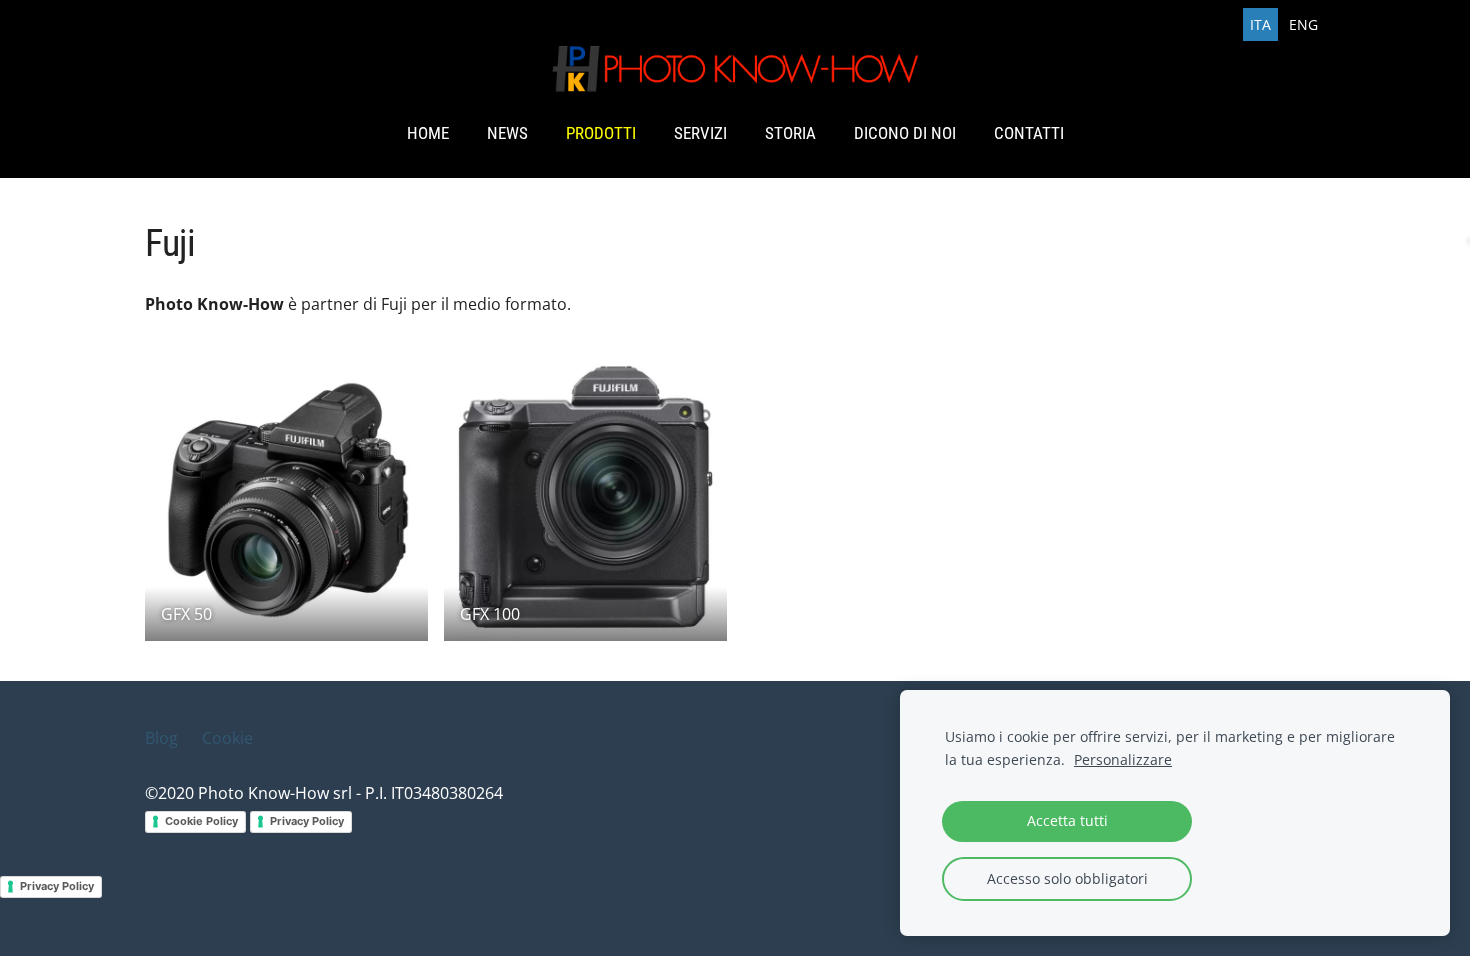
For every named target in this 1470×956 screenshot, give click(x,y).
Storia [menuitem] (790, 133)
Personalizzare (1123, 759)
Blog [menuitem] (161, 738)
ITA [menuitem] (1260, 24)
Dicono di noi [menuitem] (905, 133)
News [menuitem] (507, 133)
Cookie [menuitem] (227, 738)
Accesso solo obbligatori (1067, 878)
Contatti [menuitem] (1029, 133)
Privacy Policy (307, 821)
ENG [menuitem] (1303, 24)
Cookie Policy (201, 821)
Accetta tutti (1067, 820)
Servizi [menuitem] (700, 133)
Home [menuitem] (428, 133)
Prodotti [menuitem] (601, 133)
